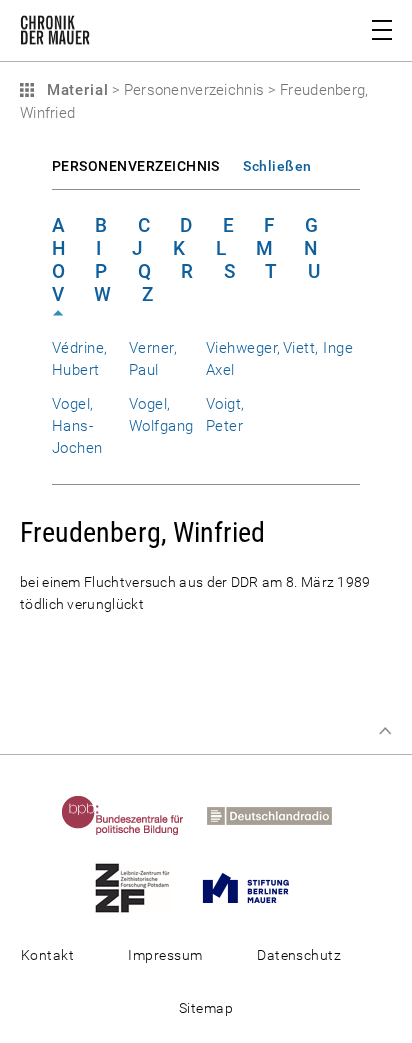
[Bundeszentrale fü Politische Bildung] (132, 815)
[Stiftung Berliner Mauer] (255, 887)
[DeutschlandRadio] (279, 815)
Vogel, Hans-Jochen (77, 426)
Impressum (165, 955)
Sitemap (206, 1008)
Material (75, 90)
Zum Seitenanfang (385, 731)
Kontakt (47, 955)
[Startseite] (55, 34)
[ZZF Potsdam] (142, 887)
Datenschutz (299, 955)
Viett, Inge (318, 348)
